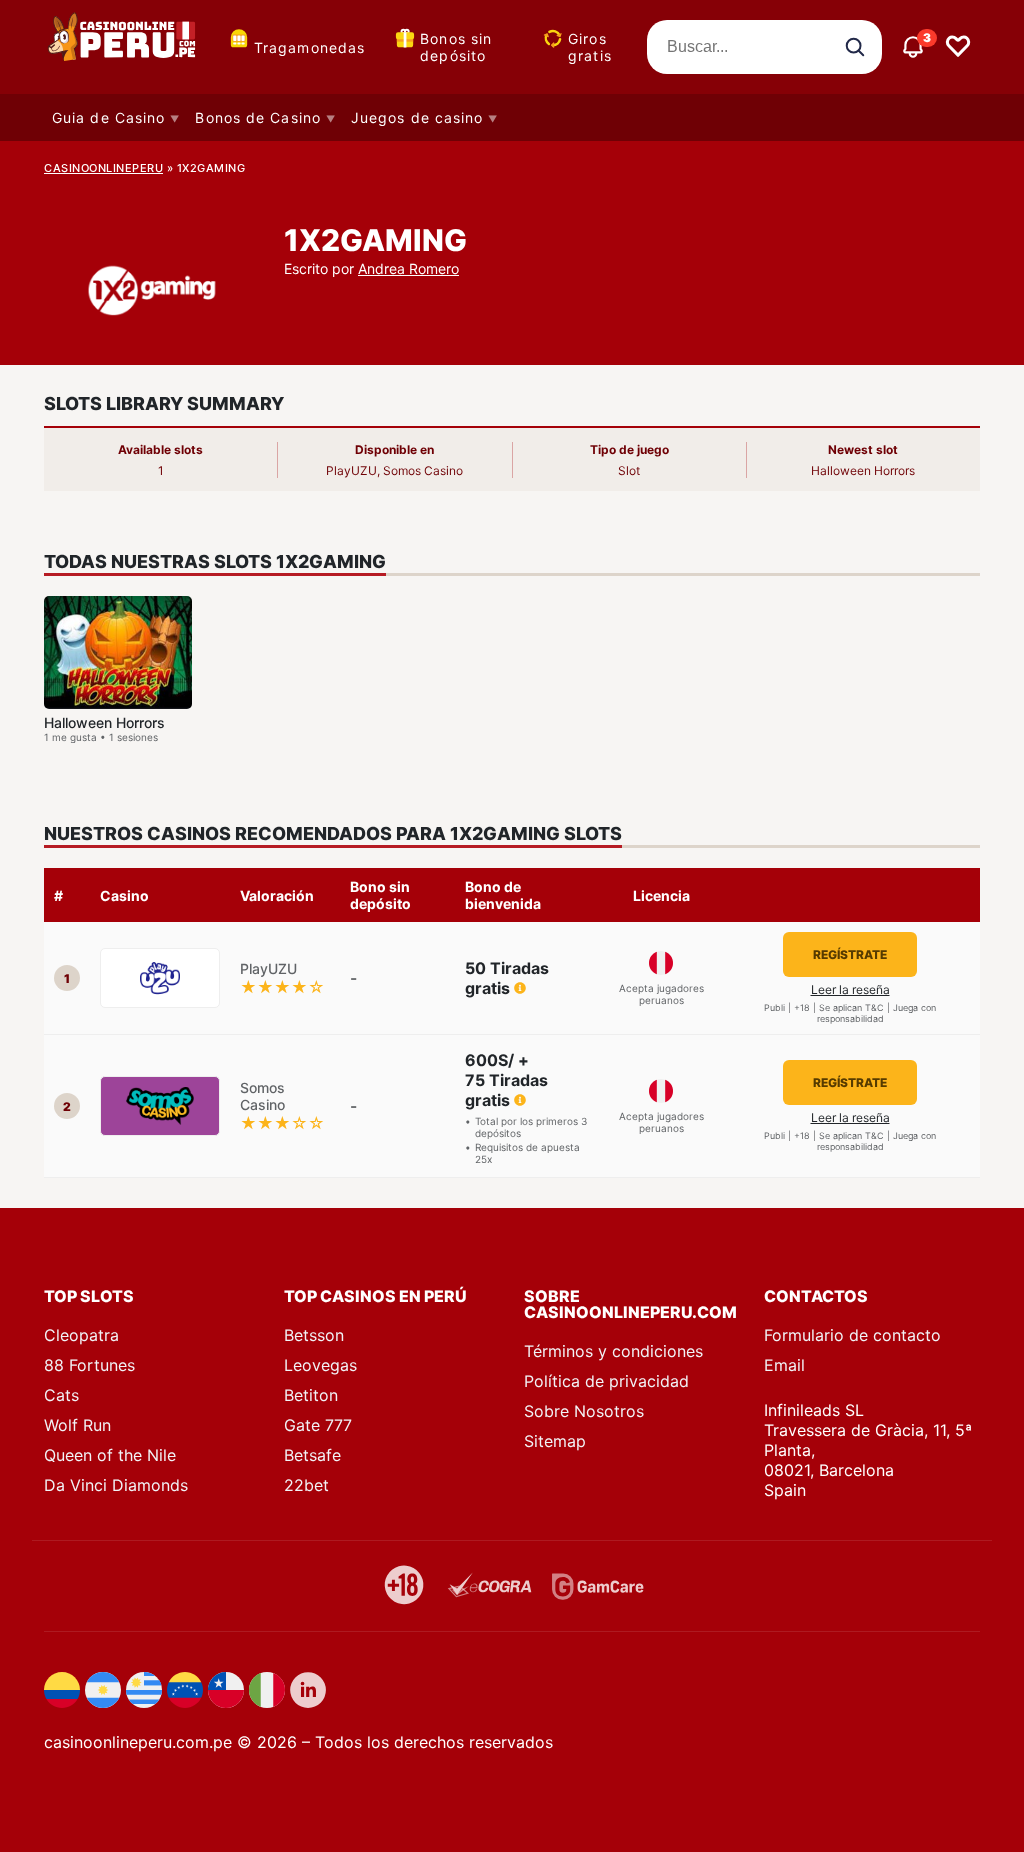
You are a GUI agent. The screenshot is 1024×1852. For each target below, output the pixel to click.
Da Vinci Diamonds (116, 1485)
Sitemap (555, 1441)
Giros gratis (590, 47)
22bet (306, 1485)
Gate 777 (318, 1425)
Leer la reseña (850, 989)
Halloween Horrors (104, 722)
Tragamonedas (309, 47)
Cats (61, 1395)
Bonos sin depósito (456, 47)
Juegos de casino (417, 117)
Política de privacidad (606, 1381)
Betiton (311, 1395)
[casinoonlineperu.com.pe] (124, 47)
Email (784, 1365)
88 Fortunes (89, 1365)
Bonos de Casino (258, 117)
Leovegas (320, 1365)
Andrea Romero (408, 268)
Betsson (314, 1335)
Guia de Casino (108, 117)
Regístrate (850, 954)
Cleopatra (81, 1335)
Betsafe (312, 1455)
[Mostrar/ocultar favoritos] (958, 47)
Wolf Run (77, 1425)
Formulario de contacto (852, 1335)
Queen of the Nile (110, 1455)
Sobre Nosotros (584, 1411)
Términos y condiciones (613, 1351)
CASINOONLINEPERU (103, 168)
